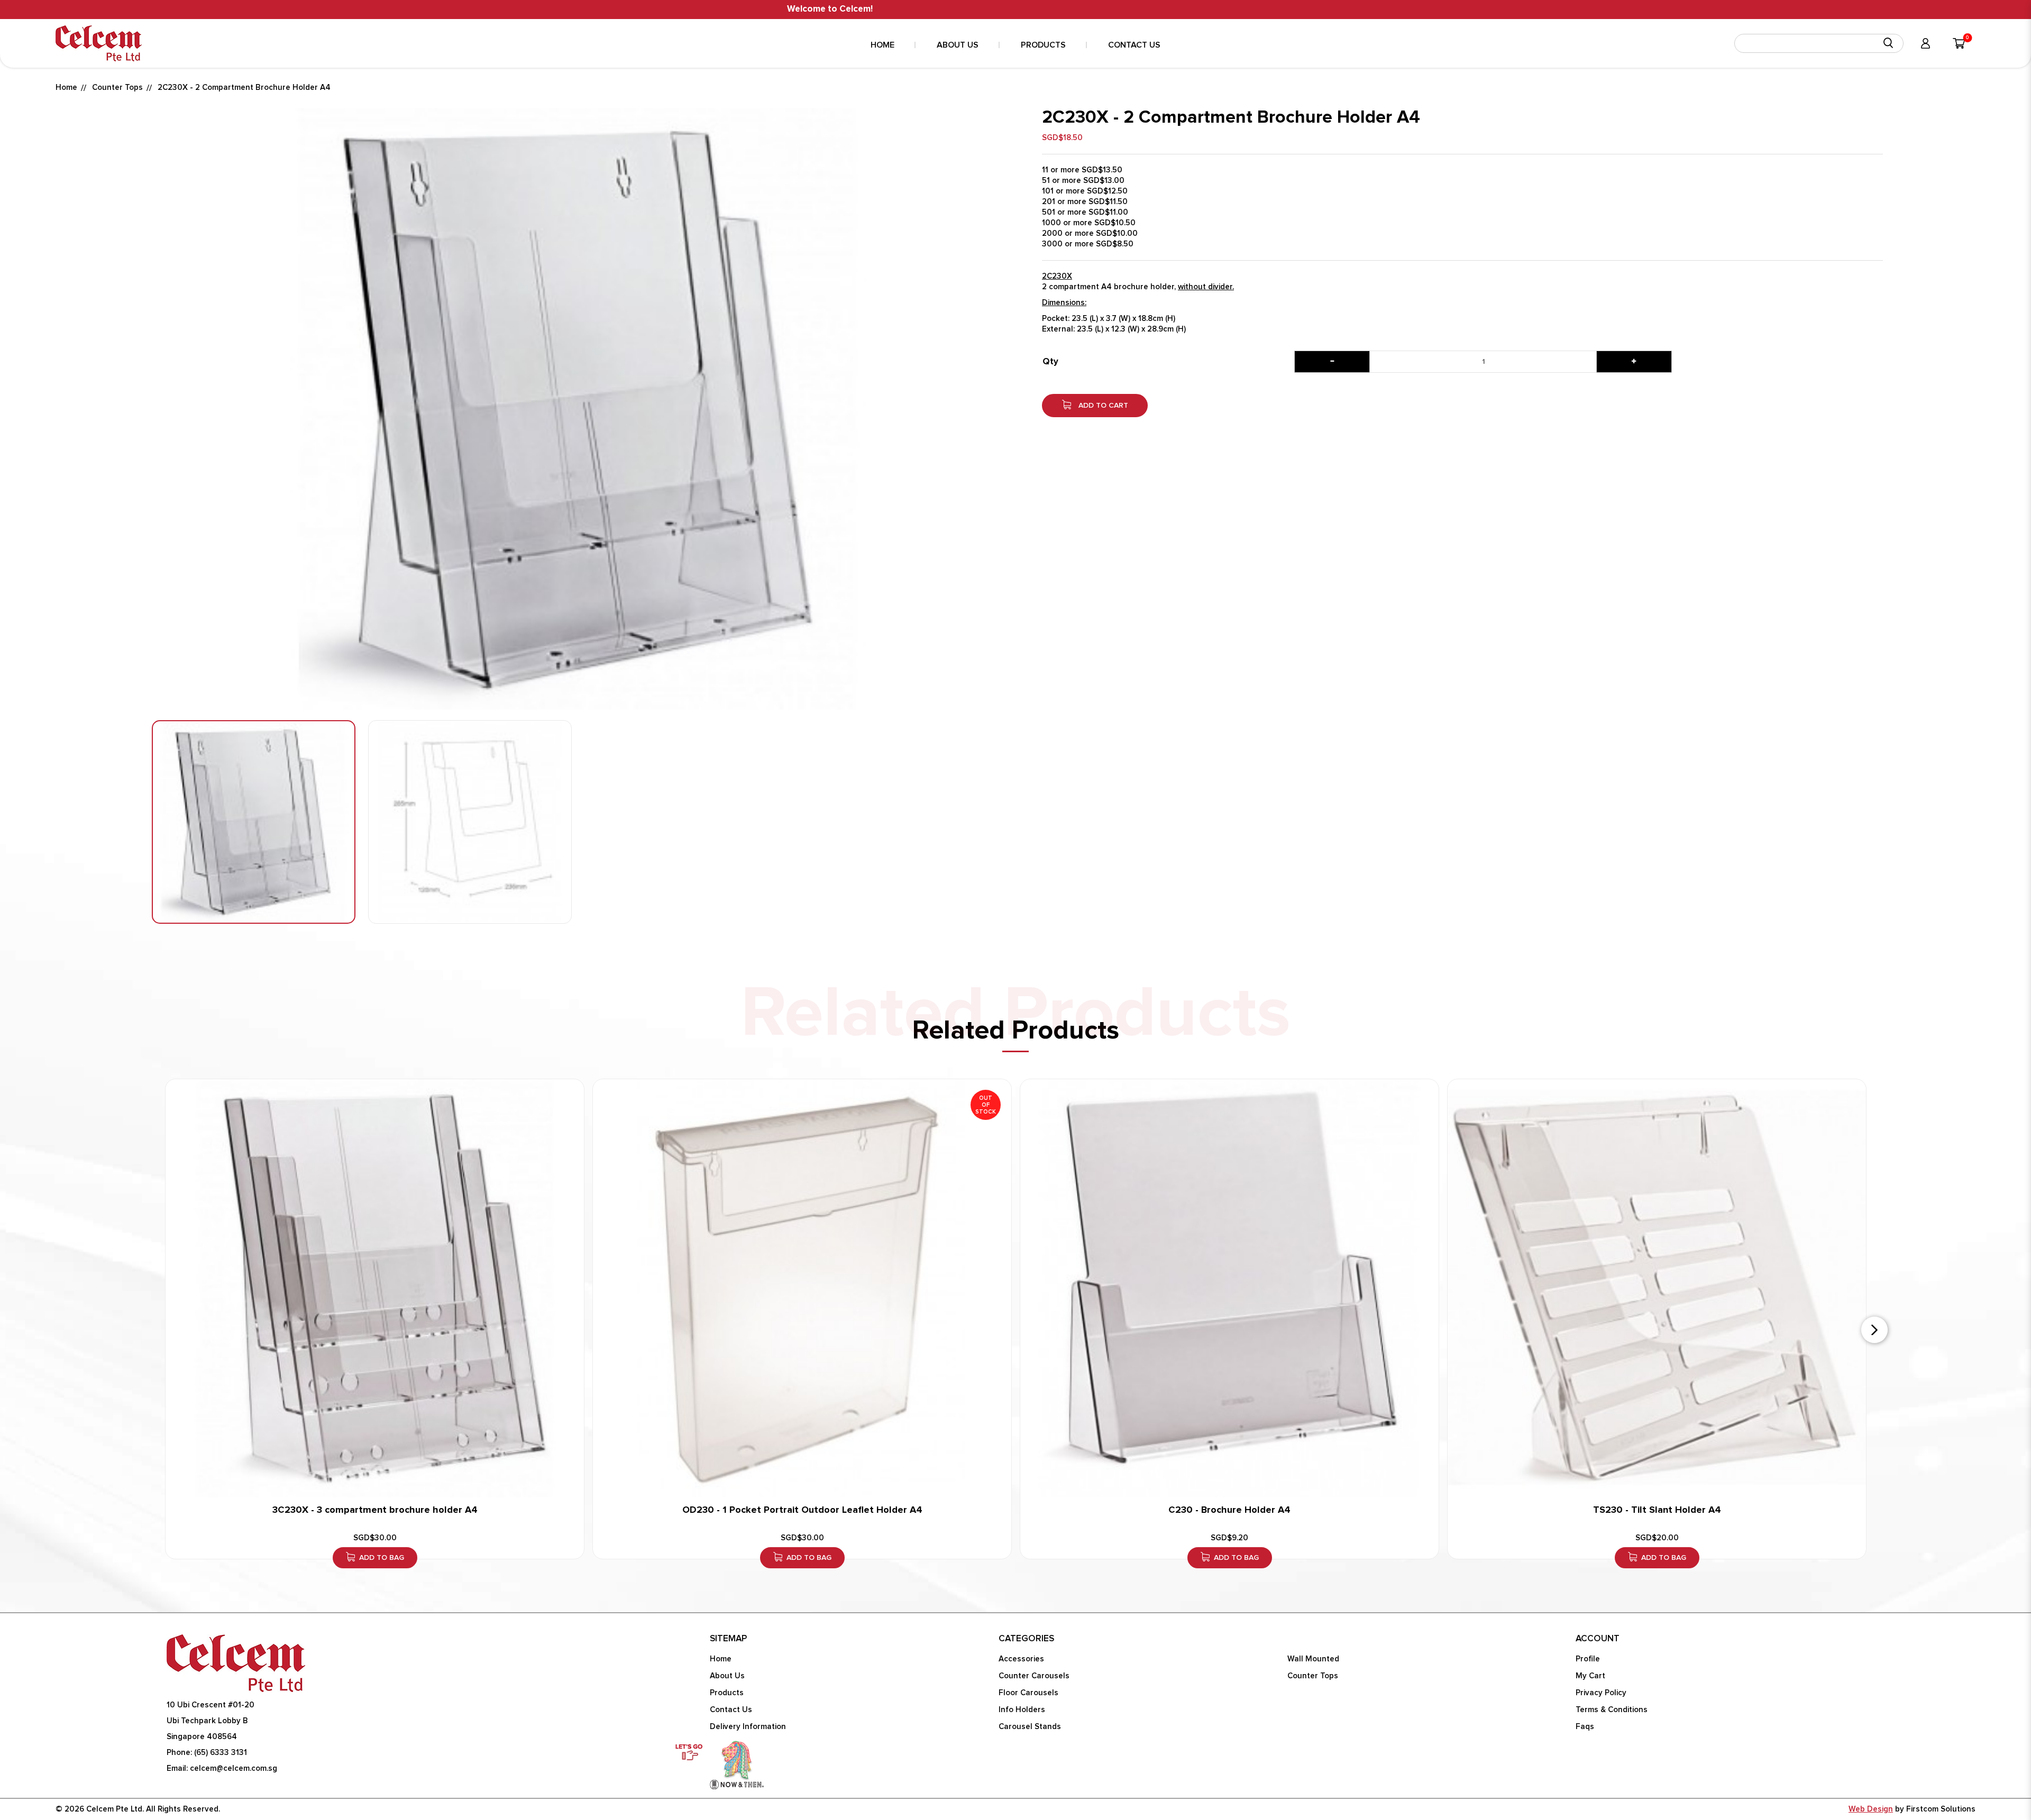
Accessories (1021, 1659)
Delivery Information (748, 1727)
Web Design (1871, 1809)
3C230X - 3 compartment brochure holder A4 (375, 1510)
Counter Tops (117, 88)
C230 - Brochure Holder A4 (1229, 1510)
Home (66, 88)
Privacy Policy (1601, 1693)
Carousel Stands (1030, 1727)
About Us (727, 1676)
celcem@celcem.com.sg (234, 1768)
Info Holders (1022, 1710)
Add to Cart (1102, 406)
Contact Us (731, 1710)
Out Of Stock (986, 1105)
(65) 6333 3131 (221, 1753)
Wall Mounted (1313, 1659)
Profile (1588, 1659)
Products (727, 1693)
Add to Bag (382, 1558)
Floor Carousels (1028, 1693)
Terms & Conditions (1612, 1710)
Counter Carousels (1034, 1676)
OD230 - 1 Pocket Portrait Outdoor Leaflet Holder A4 (802, 1510)
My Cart (1590, 1676)
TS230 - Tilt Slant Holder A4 (1657, 1510)
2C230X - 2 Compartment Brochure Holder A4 (244, 88)
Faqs (1585, 1727)
